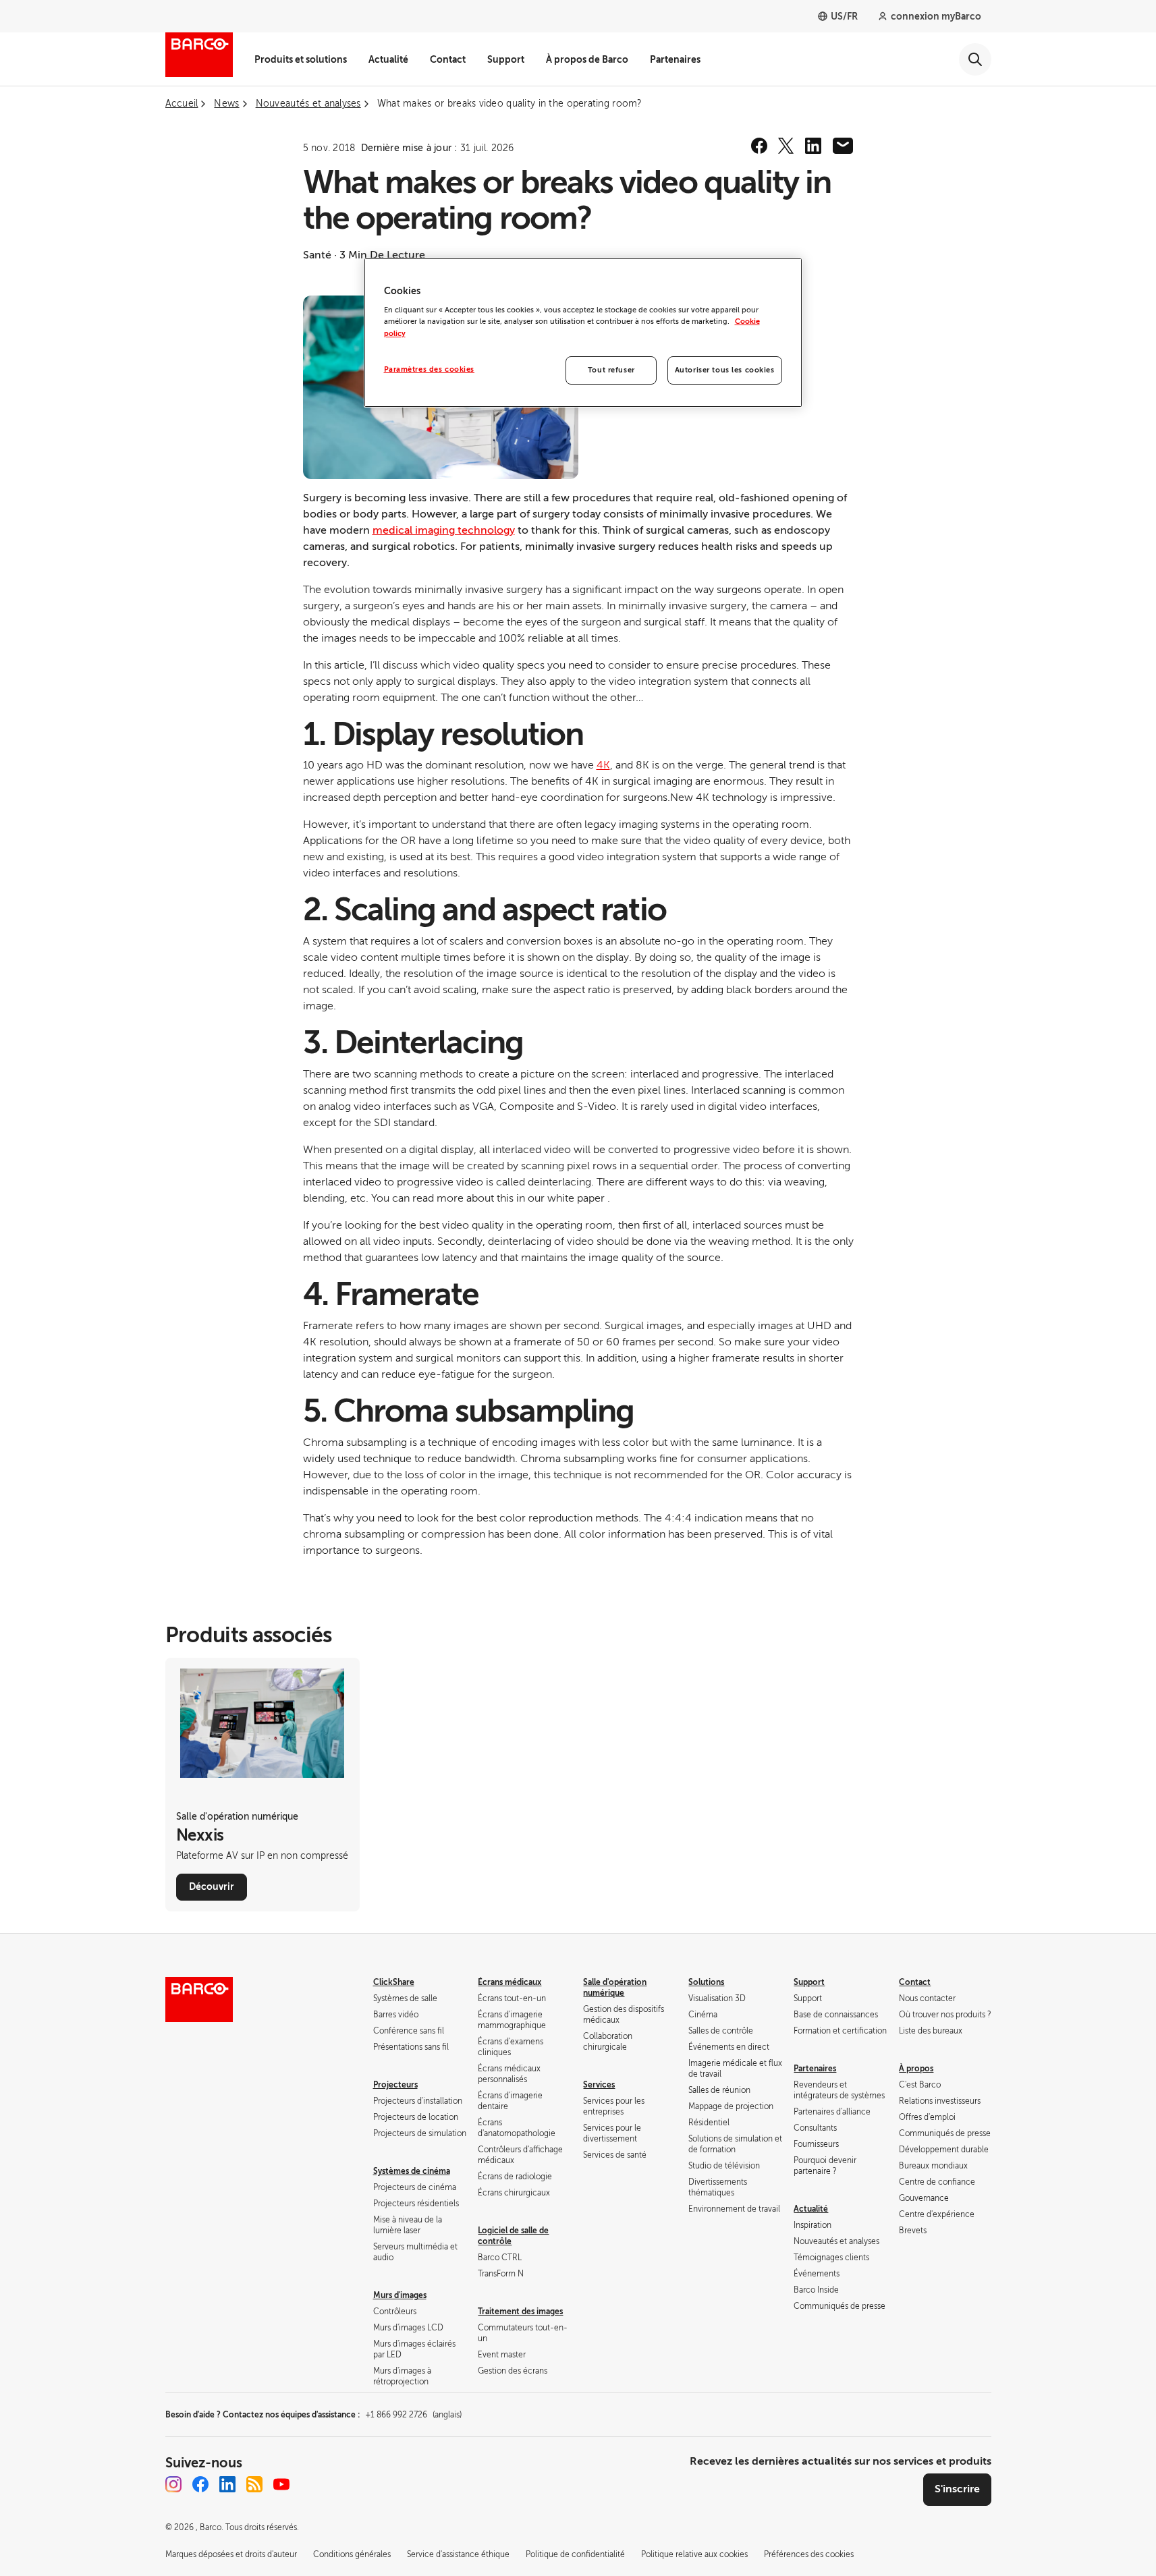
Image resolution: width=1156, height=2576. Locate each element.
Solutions (706, 1982)
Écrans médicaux (510, 1982)
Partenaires (675, 59)
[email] (843, 146)
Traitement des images (520, 2312)
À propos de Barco (587, 59)
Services (599, 2085)
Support (506, 59)
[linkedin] (813, 146)
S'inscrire (957, 2489)
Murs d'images (400, 2295)
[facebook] (759, 146)
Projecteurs (395, 2085)
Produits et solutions (301, 59)
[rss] (254, 2484)
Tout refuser (611, 370)
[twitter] (786, 146)
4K (603, 765)
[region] (583, 333)
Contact (448, 59)
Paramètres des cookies (430, 369)
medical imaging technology (444, 530)
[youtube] (281, 2484)
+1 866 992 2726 (413, 2415)
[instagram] (173, 2484)
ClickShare (394, 1982)
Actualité (388, 59)
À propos (916, 2069)
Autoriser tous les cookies (725, 370)
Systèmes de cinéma (412, 2171)
